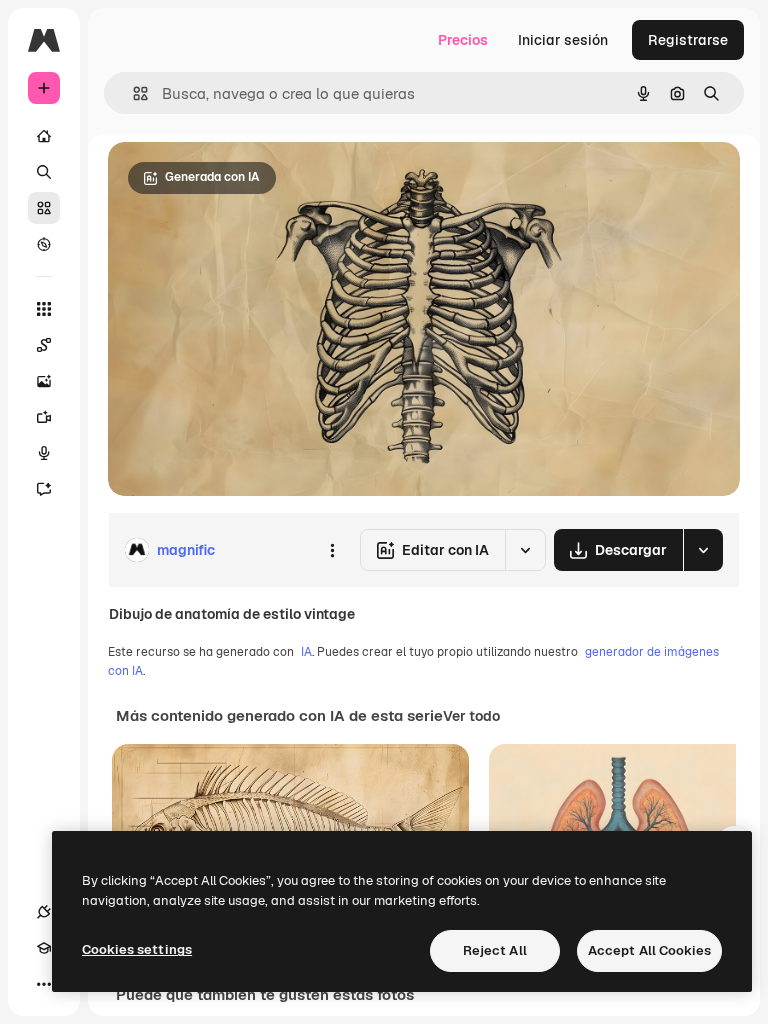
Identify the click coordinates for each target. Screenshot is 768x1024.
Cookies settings (137, 949)
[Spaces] (44, 345)
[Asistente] (44, 489)
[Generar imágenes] (44, 381)
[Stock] (44, 208)
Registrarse (688, 40)
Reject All (495, 950)
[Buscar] (44, 172)
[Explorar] (44, 244)
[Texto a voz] (44, 453)
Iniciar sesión (563, 40)
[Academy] (44, 948)
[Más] (44, 984)
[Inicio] (44, 136)
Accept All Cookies (649, 950)
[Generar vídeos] (44, 417)
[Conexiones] (44, 912)
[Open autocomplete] (132, 93)
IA (306, 652)
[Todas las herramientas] (44, 309)
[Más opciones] (332, 550)
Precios (463, 40)
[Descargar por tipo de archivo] (703, 550)
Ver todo (471, 716)
